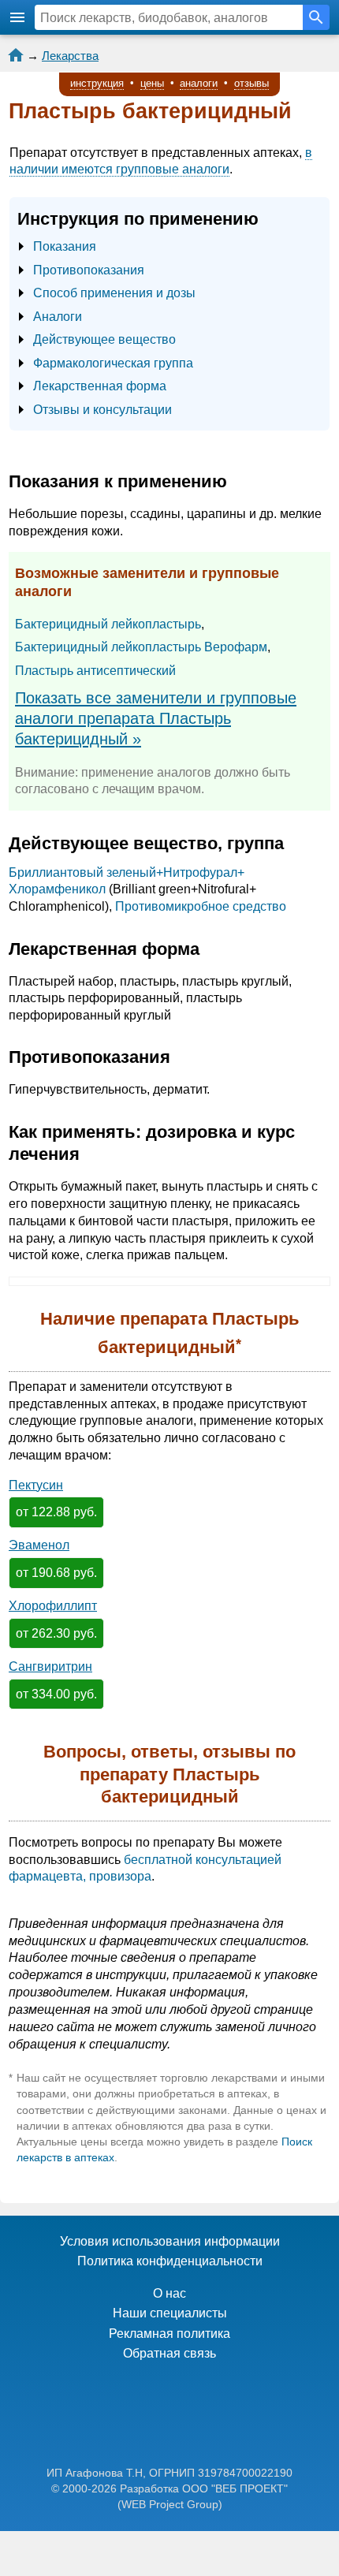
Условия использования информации (170, 2241)
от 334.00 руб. (56, 1694)
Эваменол (39, 1545)
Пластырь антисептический (95, 671)
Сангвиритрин (50, 1666)
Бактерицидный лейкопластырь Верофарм (141, 647)
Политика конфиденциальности (170, 2261)
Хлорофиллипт (53, 1606)
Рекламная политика (169, 2334)
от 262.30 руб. (56, 1633)
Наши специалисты (170, 2313)
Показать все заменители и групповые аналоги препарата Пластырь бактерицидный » (156, 719)
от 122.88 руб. (56, 1512)
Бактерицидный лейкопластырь (108, 624)
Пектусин (36, 1485)
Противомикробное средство (201, 906)
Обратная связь (169, 2353)
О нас (169, 2293)
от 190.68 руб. (56, 1573)
